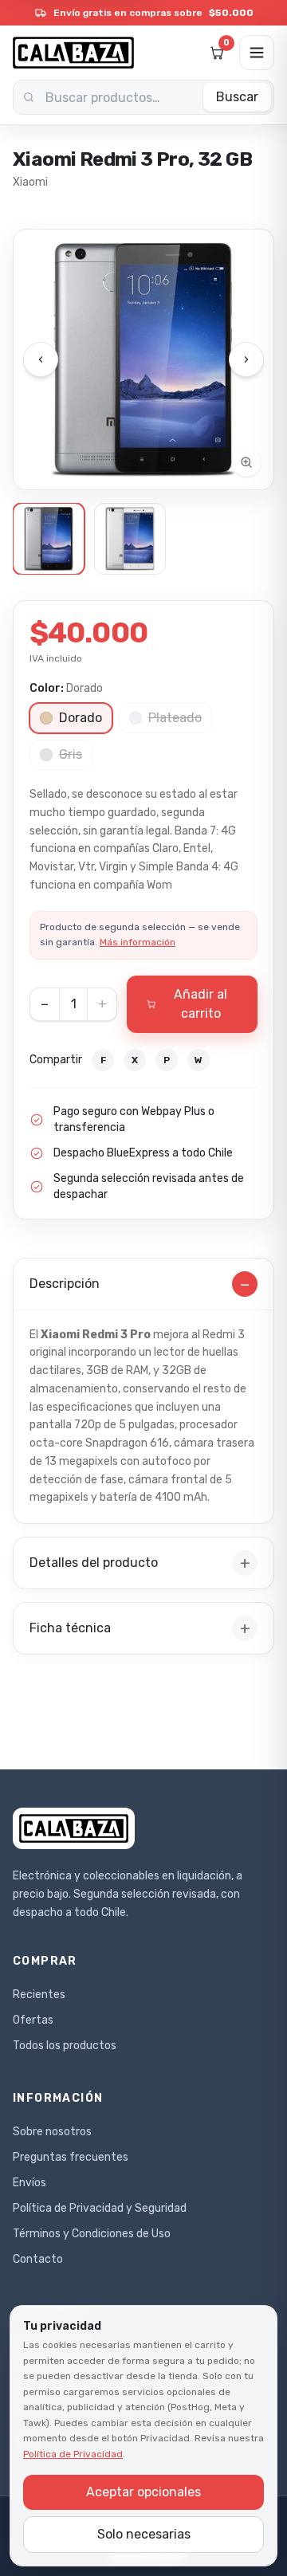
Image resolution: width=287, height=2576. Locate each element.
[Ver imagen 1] (49, 539)
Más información (138, 942)
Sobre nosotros (52, 2132)
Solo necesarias (144, 2534)
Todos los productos (65, 2046)
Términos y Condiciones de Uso (92, 2234)
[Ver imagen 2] (130, 539)
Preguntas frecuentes (71, 2157)
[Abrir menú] (257, 53)
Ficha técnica (140, 1628)
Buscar (237, 97)
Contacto (38, 2259)
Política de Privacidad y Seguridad (100, 2208)
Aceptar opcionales (143, 2492)
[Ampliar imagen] (143, 359)
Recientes (39, 1995)
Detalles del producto (140, 1563)
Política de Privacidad (73, 2454)
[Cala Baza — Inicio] (73, 53)
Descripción (140, 1284)
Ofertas (33, 2020)
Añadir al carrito (201, 1004)
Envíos (29, 2183)
